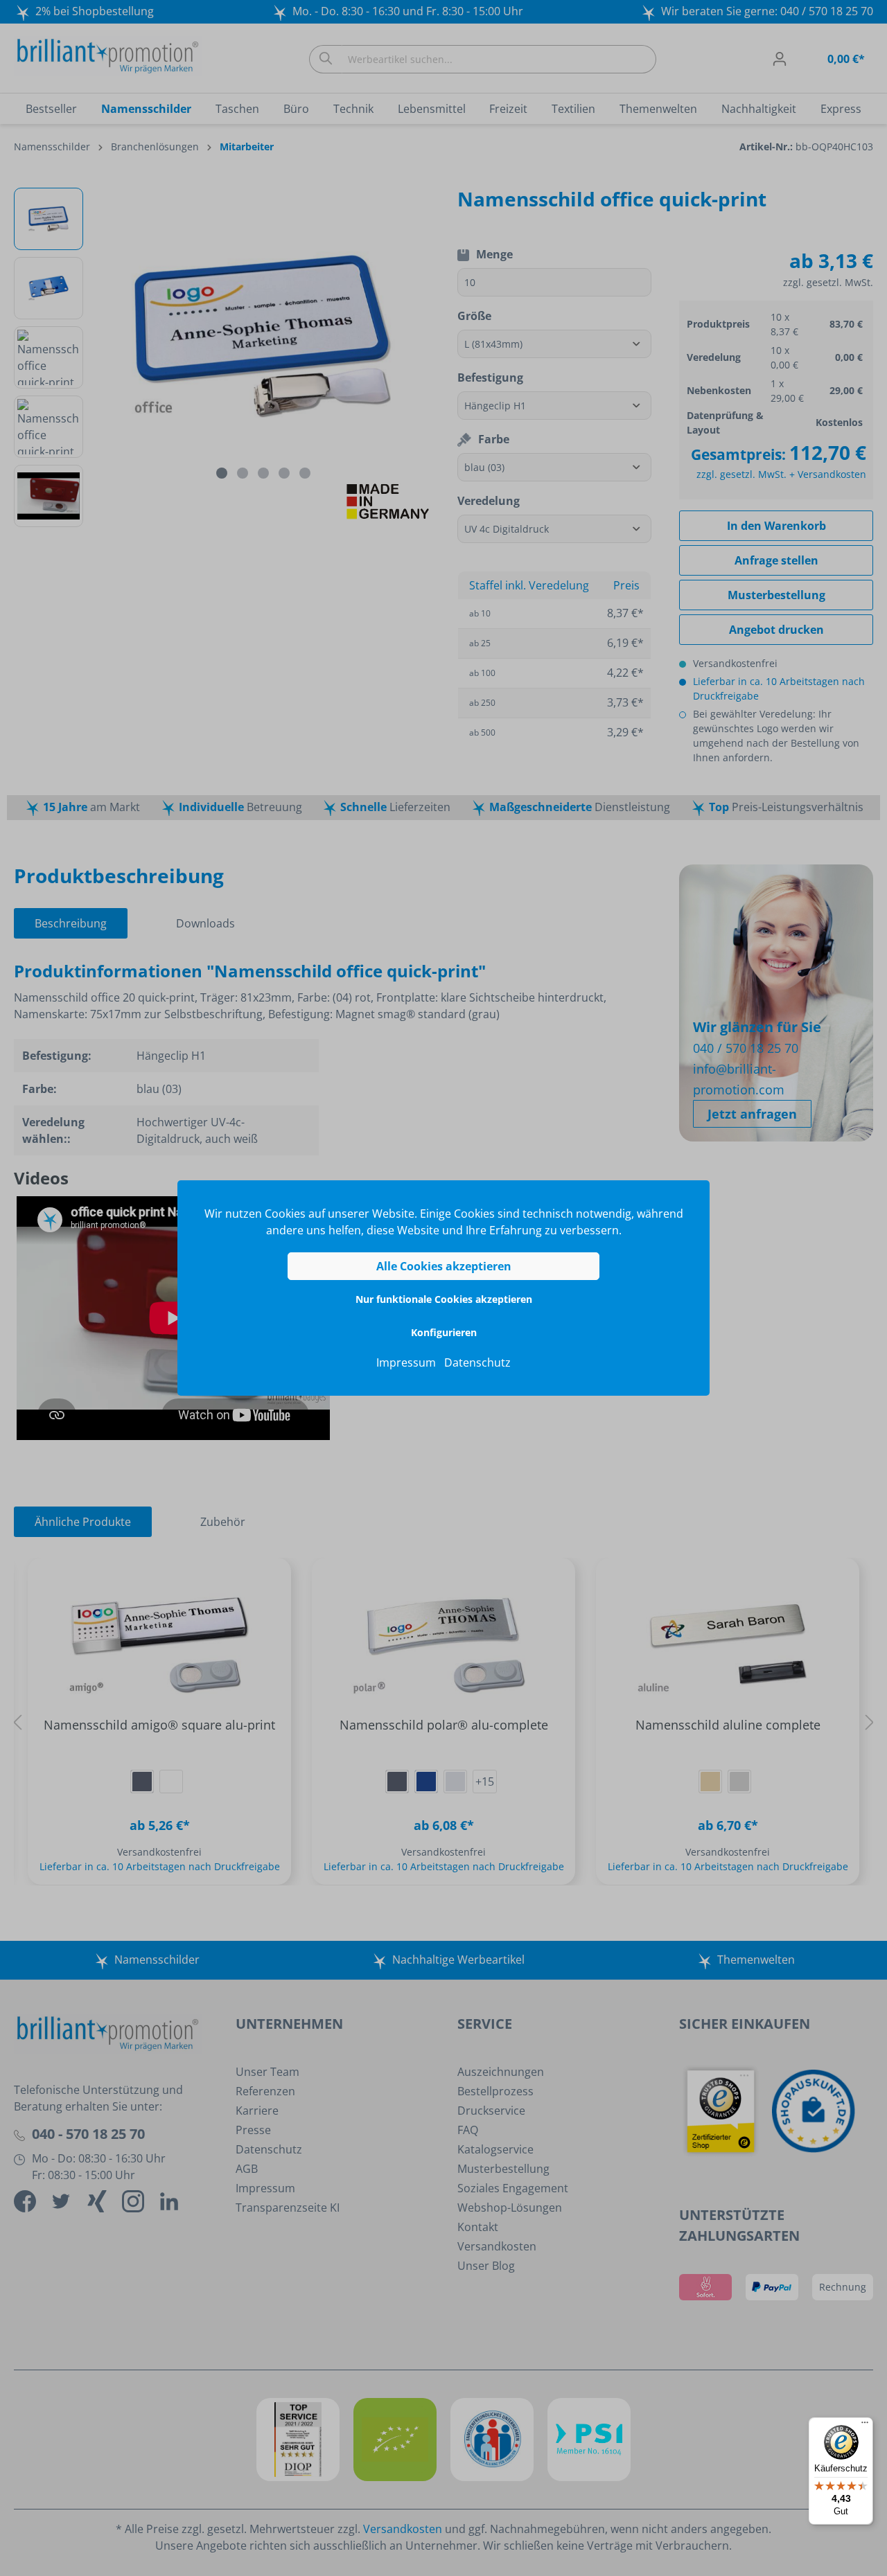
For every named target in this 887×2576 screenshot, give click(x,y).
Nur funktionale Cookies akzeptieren (444, 1299)
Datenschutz (477, 1362)
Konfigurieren (444, 1332)
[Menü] (865, 2426)
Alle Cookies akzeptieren (444, 1266)
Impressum (406, 1362)
